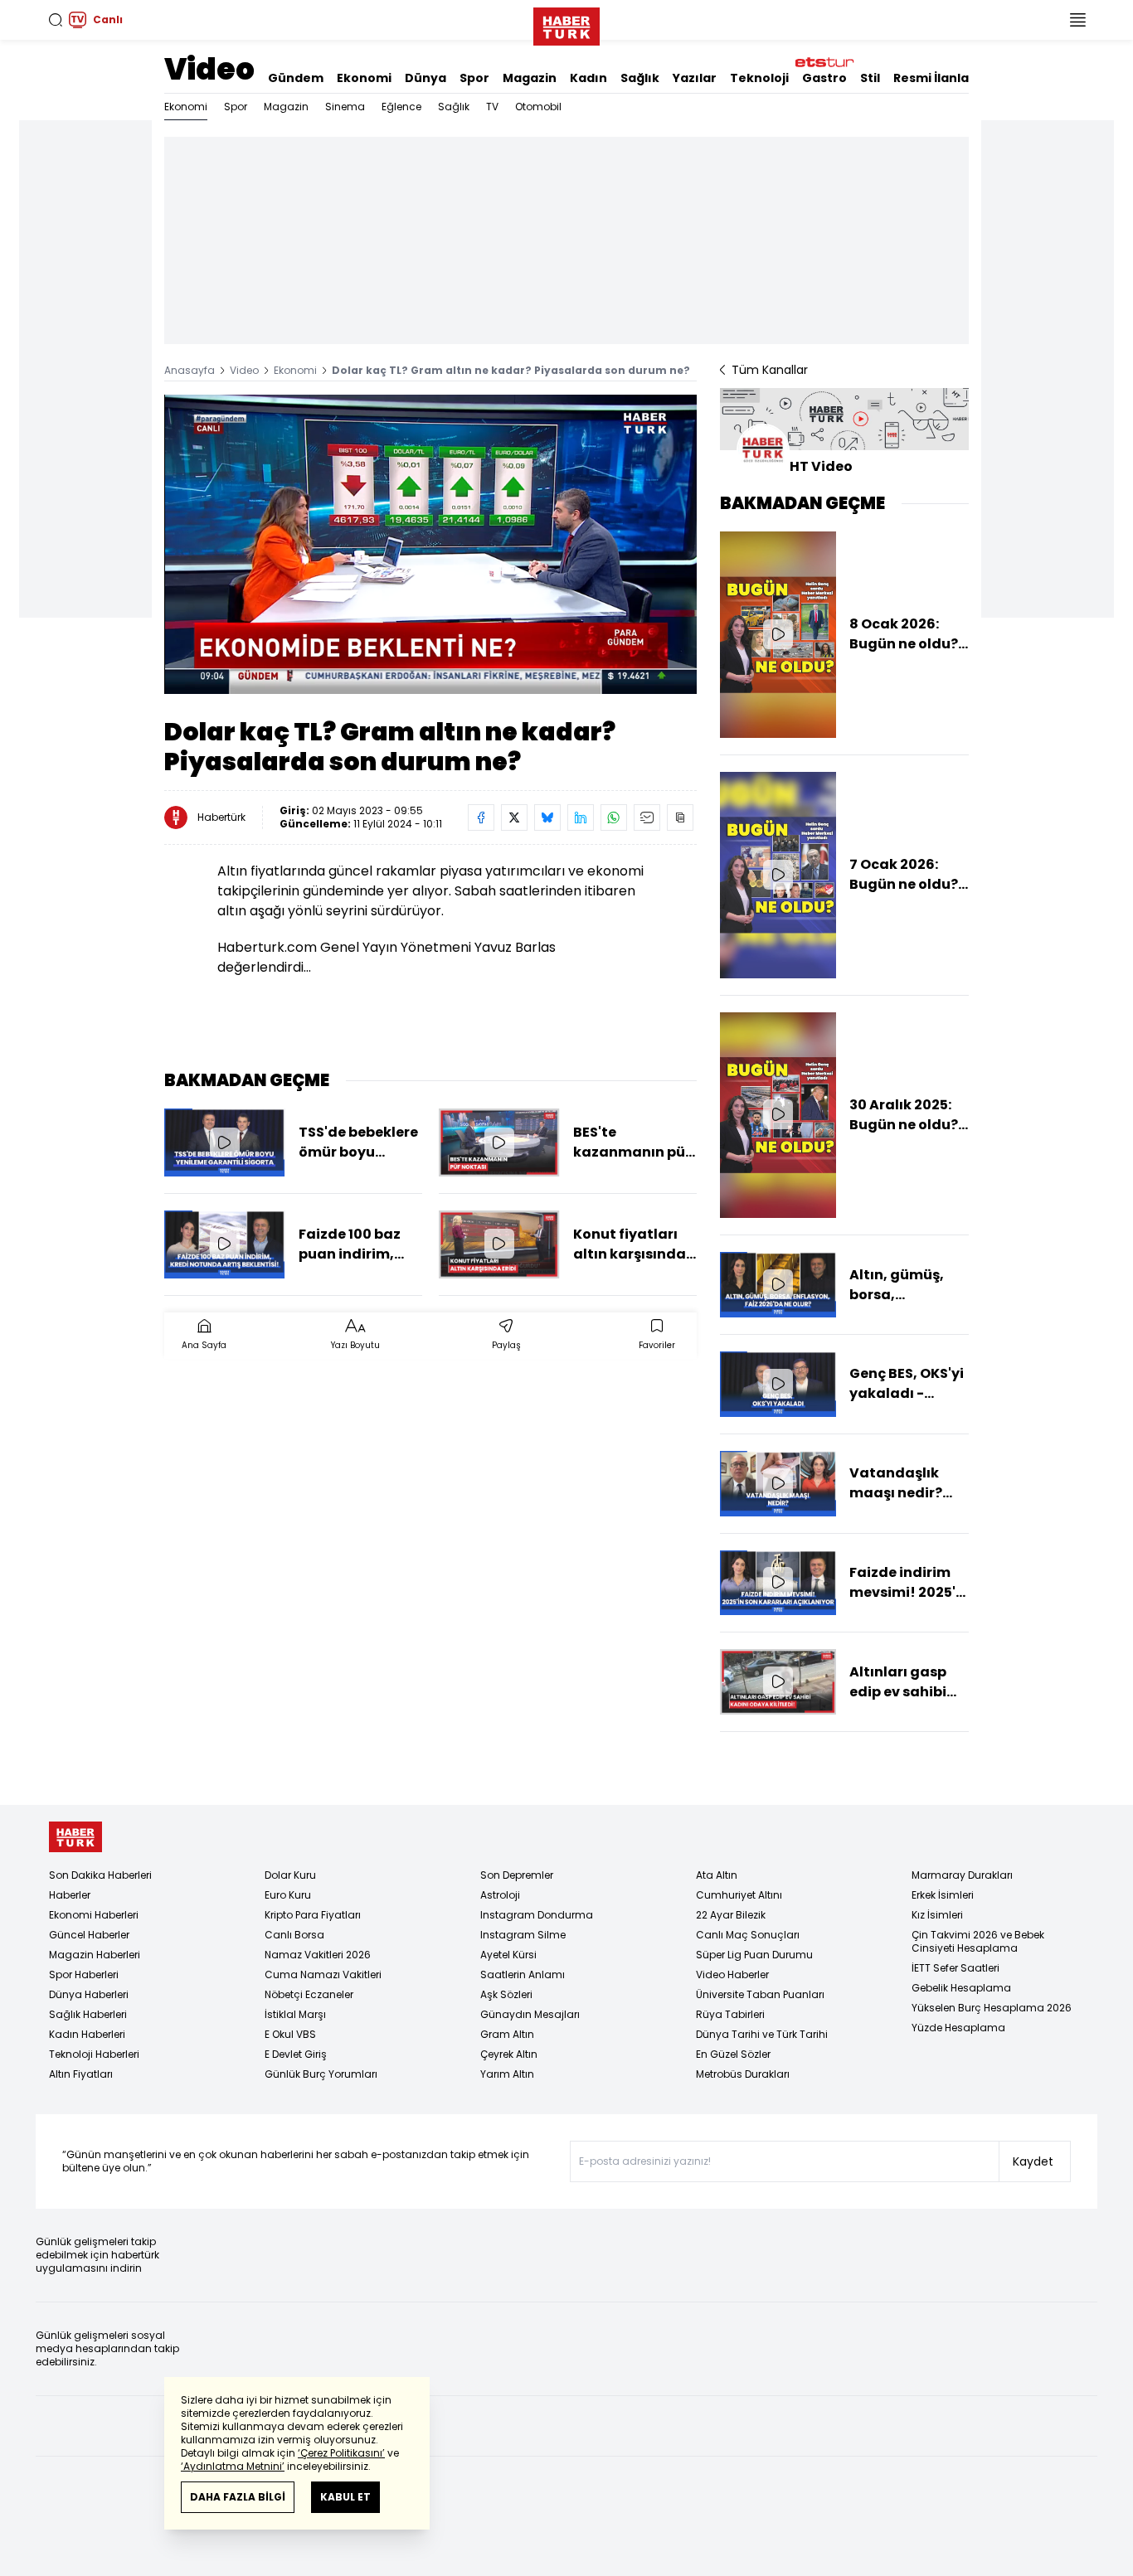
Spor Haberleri (84, 1974)
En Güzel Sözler (733, 2054)
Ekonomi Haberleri (94, 1915)
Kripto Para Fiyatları (313, 1915)
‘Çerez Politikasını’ (341, 2453)
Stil (870, 78)
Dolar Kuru (290, 1875)
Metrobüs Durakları (743, 2074)
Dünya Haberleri (89, 1994)
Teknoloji (759, 78)
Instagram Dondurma (537, 1915)
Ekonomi (364, 78)
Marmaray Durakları (962, 1875)
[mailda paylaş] (647, 817)
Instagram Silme (523, 1935)
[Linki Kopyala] (680, 817)
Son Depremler (517, 1875)
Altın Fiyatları (81, 2074)
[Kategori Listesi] (1077, 20)
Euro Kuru (288, 1895)
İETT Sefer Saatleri (956, 1968)
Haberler (70, 1895)
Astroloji (500, 1895)
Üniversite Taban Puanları (760, 1994)
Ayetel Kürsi (508, 1955)
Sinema (345, 107)
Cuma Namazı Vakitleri (323, 1974)
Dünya (425, 78)
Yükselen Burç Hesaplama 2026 (992, 2008)
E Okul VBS (290, 2034)
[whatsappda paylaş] (614, 817)
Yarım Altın (507, 2074)
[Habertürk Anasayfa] (566, 23)
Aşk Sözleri (506, 1994)
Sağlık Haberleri (88, 2014)
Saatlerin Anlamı (523, 1974)
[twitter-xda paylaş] (514, 817)
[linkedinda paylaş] (581, 817)
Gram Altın (507, 2034)
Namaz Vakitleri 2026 (318, 1955)
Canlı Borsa (294, 1935)
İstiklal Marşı (295, 2014)
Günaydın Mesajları (530, 2014)
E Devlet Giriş (296, 2054)
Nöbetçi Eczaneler (309, 1994)
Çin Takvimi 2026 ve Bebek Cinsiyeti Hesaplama (978, 1941)
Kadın (588, 78)
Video (209, 69)
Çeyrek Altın (509, 2054)
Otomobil (538, 107)
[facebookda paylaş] (481, 817)
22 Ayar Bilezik (731, 1915)
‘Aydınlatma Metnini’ (233, 2466)
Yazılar (695, 78)
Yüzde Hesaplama (958, 2028)
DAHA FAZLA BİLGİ (238, 2497)
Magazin (530, 78)
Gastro (824, 78)
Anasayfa (190, 370)
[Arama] (56, 20)
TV (492, 107)
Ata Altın (717, 1875)
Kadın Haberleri (87, 2034)
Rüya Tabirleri (730, 2014)
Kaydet (1033, 2161)
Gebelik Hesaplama (961, 1988)
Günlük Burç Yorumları (321, 2074)
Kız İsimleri (937, 1915)
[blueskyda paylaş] (547, 817)
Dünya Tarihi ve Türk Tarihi (762, 2034)
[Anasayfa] (75, 1837)
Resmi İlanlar (934, 78)
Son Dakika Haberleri (100, 1875)
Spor (474, 78)
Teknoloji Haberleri (94, 2054)
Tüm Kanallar (770, 370)
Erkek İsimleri (943, 1895)
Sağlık (640, 78)
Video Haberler (732, 1974)
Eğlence (401, 107)
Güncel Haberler (89, 1935)
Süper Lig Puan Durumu (754, 1955)
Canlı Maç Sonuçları (748, 1935)
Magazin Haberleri (95, 1955)
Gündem (296, 78)
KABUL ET (345, 2497)
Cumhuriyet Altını (739, 1895)
